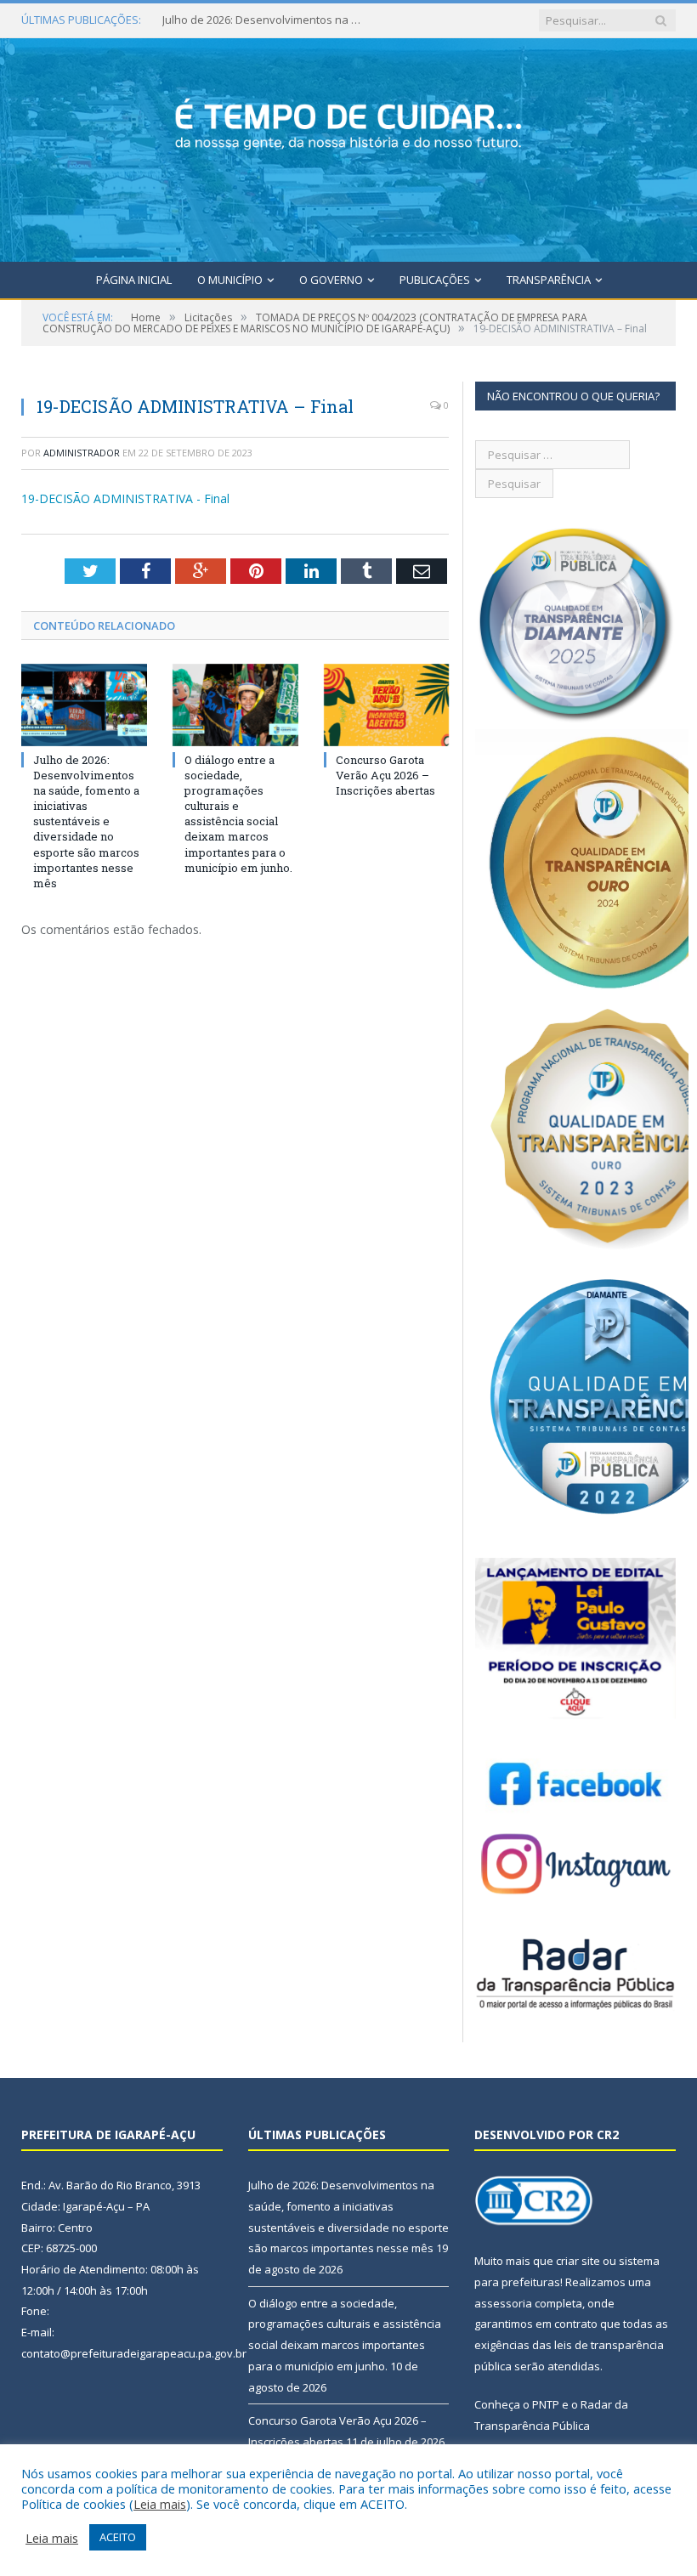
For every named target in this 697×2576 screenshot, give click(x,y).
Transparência (549, 280)
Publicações (435, 280)
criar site (578, 2261)
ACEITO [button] (118, 2537)
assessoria (503, 2303)
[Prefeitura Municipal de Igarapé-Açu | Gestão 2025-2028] (348, 147)
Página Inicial (134, 280)
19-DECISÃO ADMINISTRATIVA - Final (125, 498)
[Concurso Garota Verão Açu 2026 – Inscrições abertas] (387, 705)
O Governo (331, 280)
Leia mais (160, 2504)
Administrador (82, 453)
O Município (230, 280)
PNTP (546, 2404)
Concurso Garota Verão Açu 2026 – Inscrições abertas (385, 775)
